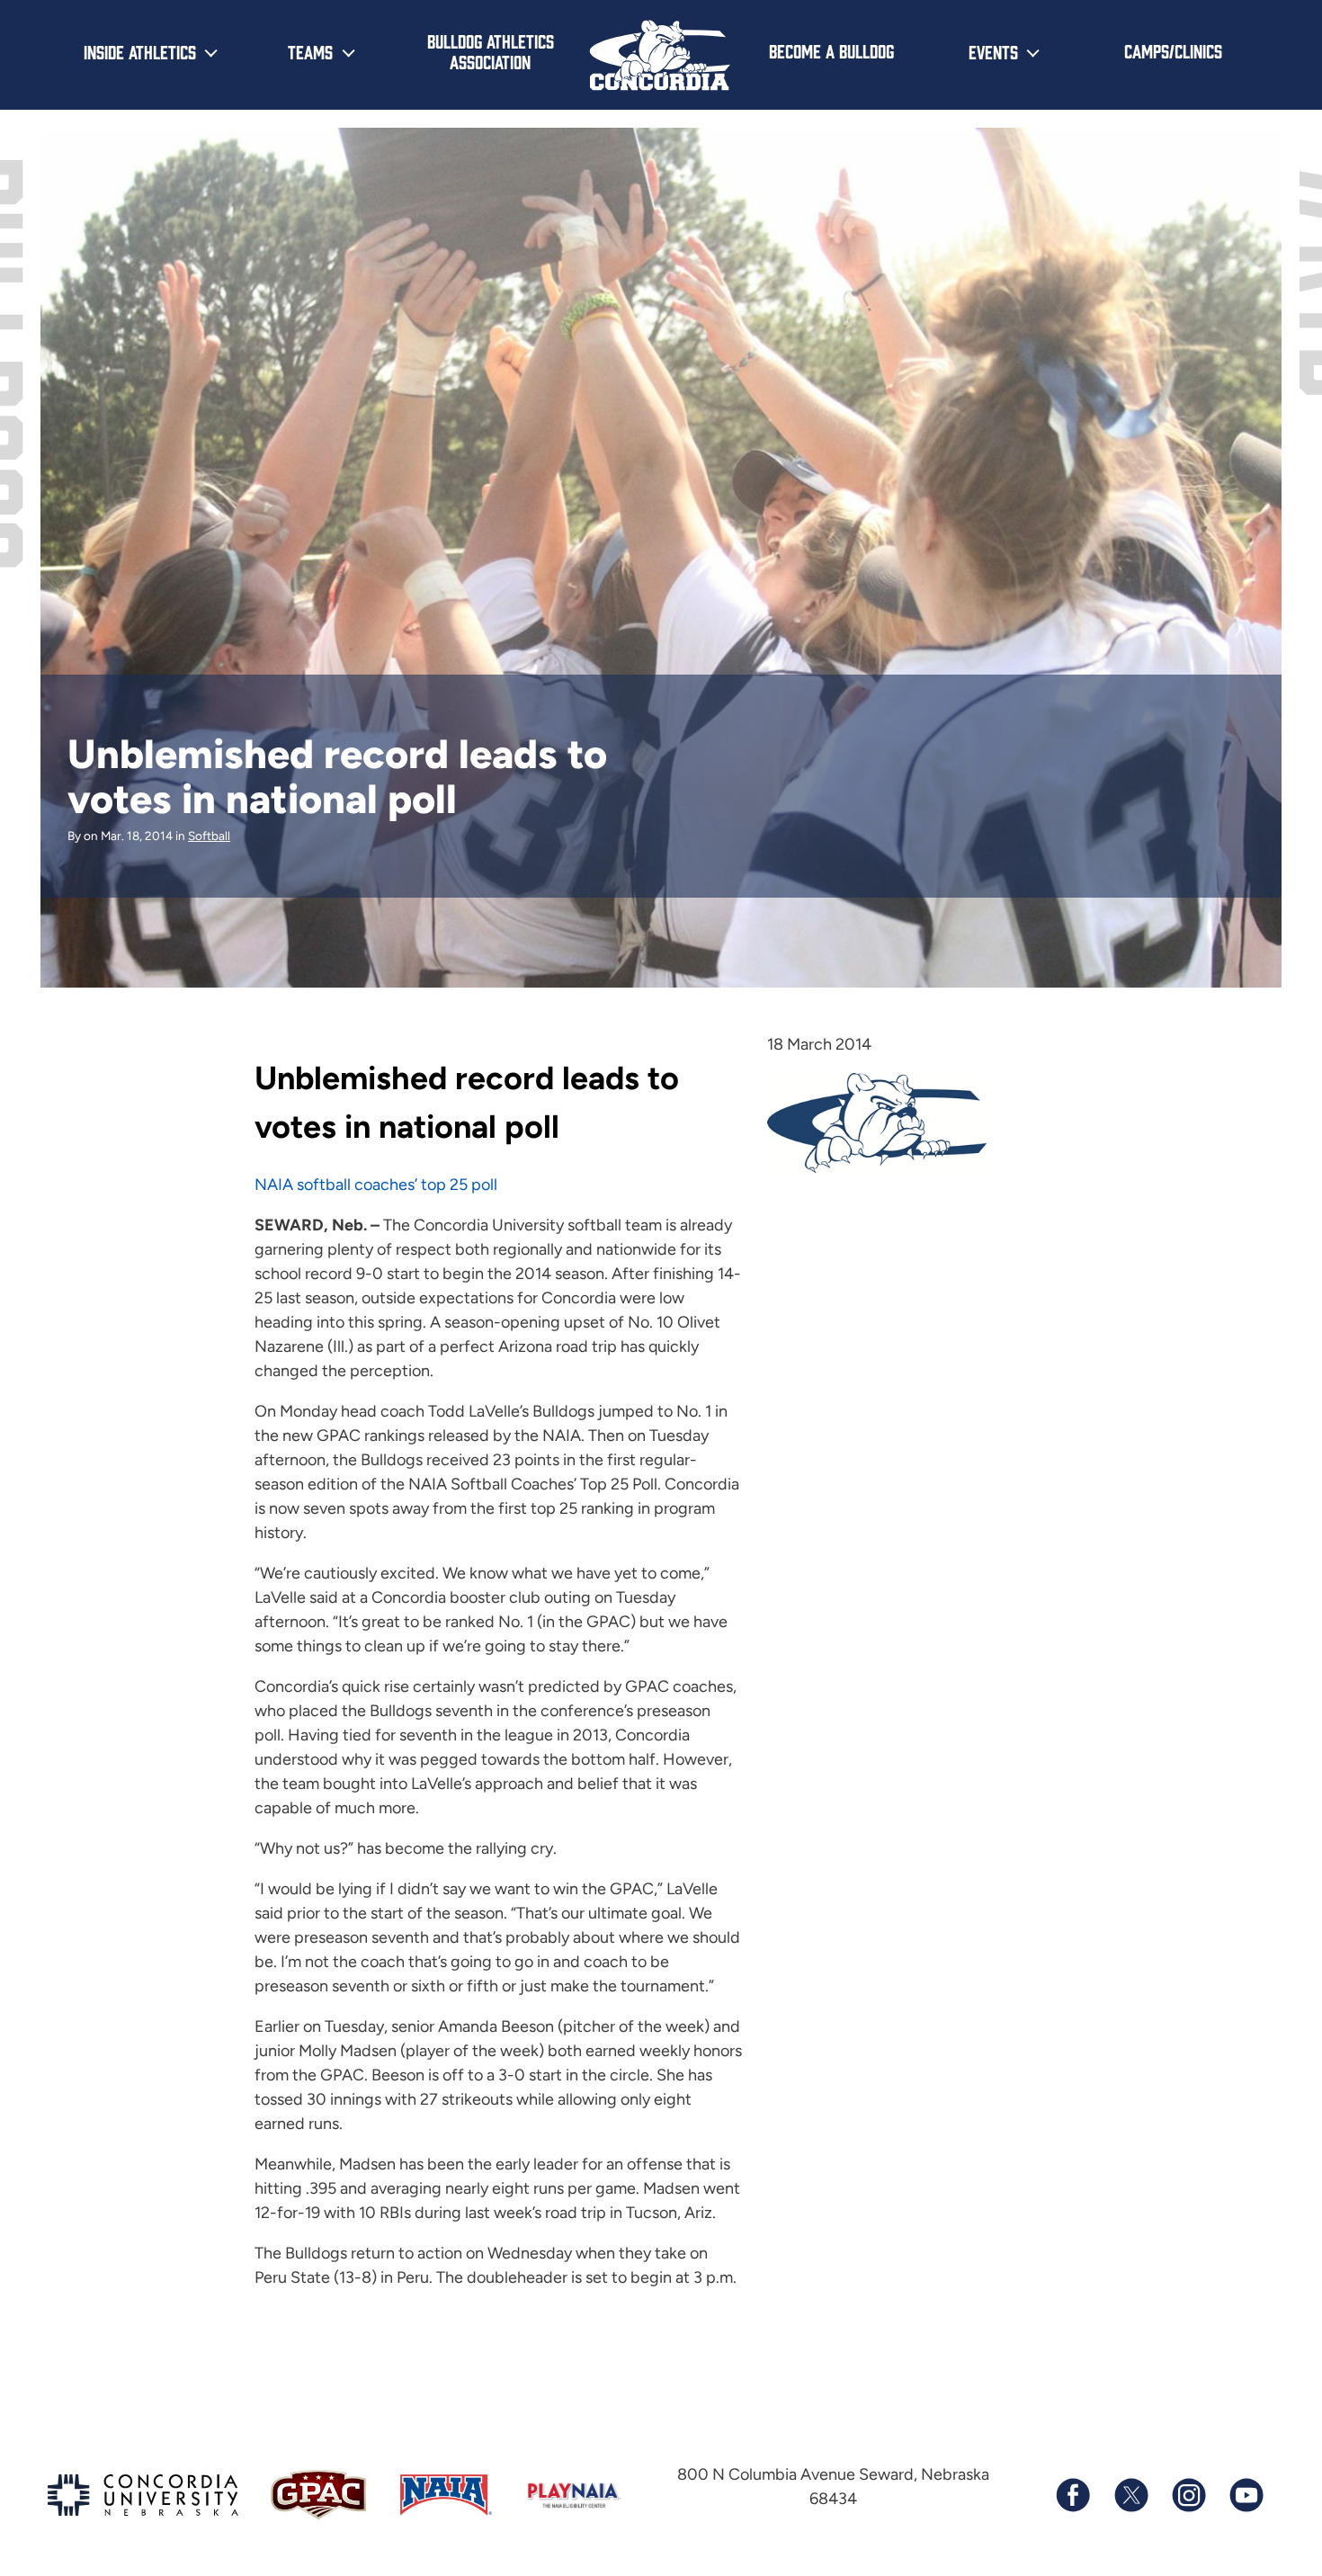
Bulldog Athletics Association (491, 51)
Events (993, 51)
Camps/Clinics (1173, 50)
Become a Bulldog (831, 50)
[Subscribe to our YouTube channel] (1246, 2495)
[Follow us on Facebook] (1073, 2495)
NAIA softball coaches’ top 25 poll (376, 1185)
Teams (310, 51)
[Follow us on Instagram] (1188, 2495)
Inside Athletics (140, 51)
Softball (209, 836)
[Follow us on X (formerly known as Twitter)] (1130, 2495)
